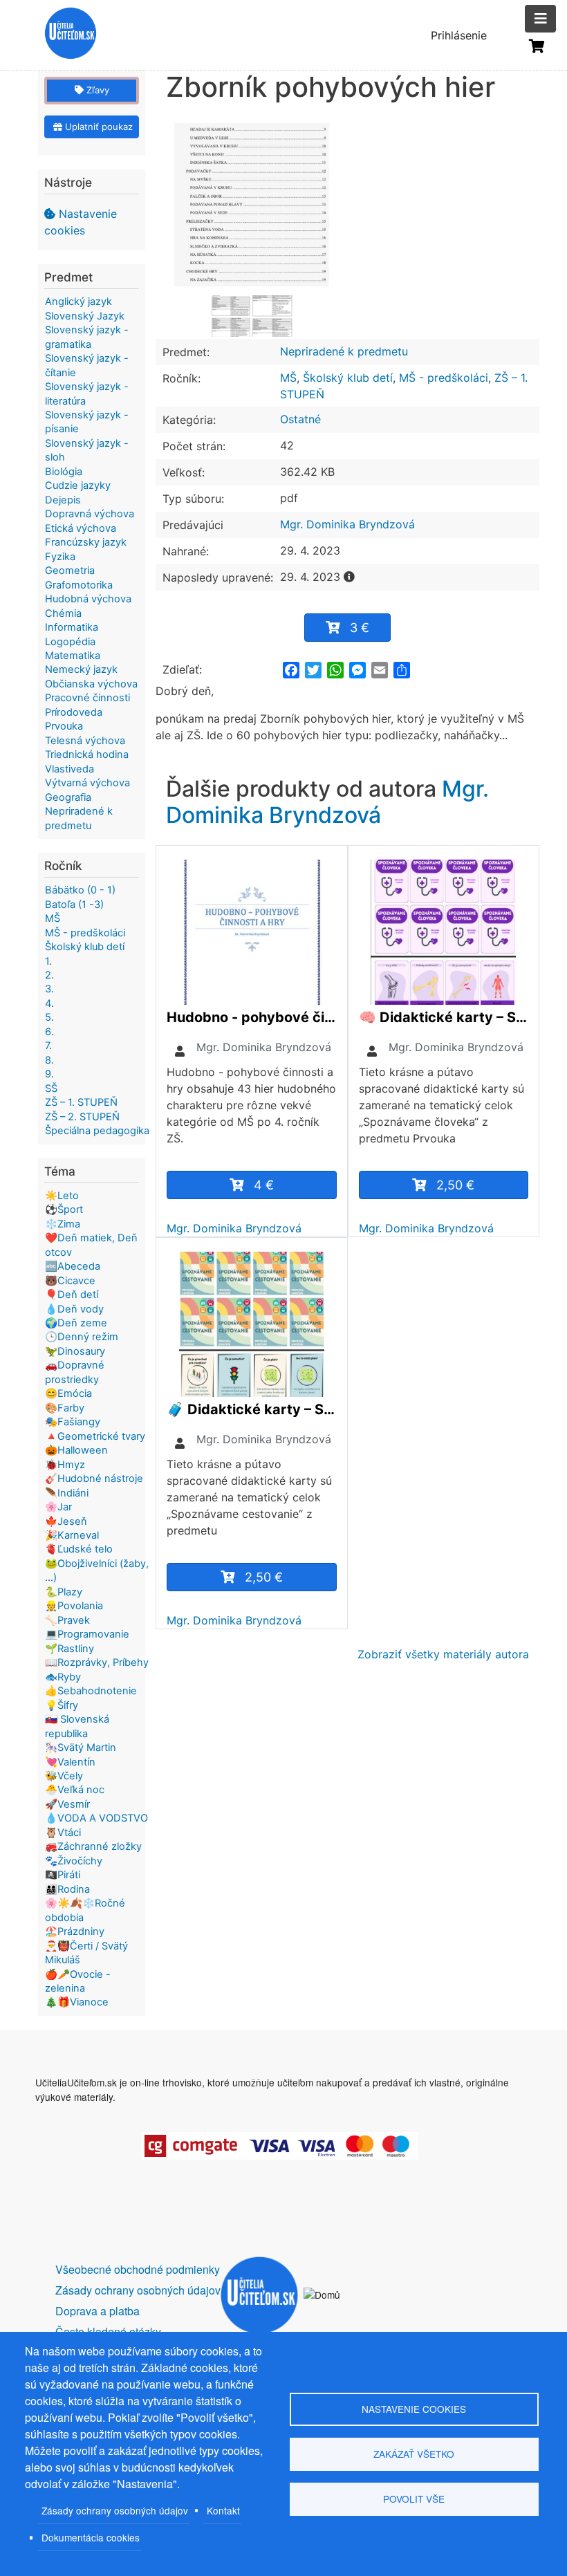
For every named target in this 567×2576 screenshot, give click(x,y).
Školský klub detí (348, 378)
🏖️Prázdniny (75, 1931)
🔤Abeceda (73, 1266)
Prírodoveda (74, 712)
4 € (264, 1185)
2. (49, 975)
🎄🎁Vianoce (77, 2002)
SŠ (51, 1088)
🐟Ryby (63, 1677)
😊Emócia (68, 1393)
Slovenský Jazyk (85, 316)
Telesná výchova (85, 741)
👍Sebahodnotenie (91, 1691)
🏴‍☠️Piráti (63, 1875)
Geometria (70, 571)
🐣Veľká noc (75, 1790)
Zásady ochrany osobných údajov (115, 2510)
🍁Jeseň (66, 1521)
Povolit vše (414, 2499)
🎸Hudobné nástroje (94, 1479)
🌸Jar (58, 1507)
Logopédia (70, 642)
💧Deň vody (74, 1309)
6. (49, 1032)
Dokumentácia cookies (91, 2537)
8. (49, 1060)
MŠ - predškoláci (444, 378)
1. (48, 961)
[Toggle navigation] (540, 19)
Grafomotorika (79, 585)
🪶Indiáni (67, 1493)
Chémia (63, 613)
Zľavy (96, 90)
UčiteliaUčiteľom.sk (63, 35)
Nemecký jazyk (81, 669)
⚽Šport (64, 1210)
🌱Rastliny (69, 1649)
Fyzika (60, 557)
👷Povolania (74, 1606)
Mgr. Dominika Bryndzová (347, 524)
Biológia (64, 472)
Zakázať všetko (414, 2454)
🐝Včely (64, 1776)
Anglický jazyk (78, 302)
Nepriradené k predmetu (344, 351)
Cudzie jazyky (78, 485)
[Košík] (537, 46)
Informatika (72, 627)
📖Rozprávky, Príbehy (97, 1662)
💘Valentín (70, 1762)
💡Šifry (62, 1705)
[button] (252, 208)
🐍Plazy (64, 1592)
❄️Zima (63, 1224)
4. (49, 1003)
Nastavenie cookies (81, 222)
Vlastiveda (69, 769)
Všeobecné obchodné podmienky (138, 2269)
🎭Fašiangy (73, 1422)
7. (48, 1046)
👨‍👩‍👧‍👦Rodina (67, 1889)
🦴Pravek (67, 1620)
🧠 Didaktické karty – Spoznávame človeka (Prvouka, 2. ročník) (444, 1017)
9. (49, 1074)
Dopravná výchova (90, 514)
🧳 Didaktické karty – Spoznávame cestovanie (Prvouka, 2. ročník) (252, 1409)
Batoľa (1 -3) (74, 905)
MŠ (288, 378)
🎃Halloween (76, 1450)
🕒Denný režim (82, 1337)
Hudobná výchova (88, 599)
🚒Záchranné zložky (93, 1846)
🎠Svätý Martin (81, 1748)
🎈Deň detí (72, 1295)
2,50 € (455, 1185)
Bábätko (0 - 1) (80, 890)
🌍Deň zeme (76, 1323)
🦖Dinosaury (75, 1351)
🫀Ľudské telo (79, 1549)
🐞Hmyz (65, 1465)
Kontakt (223, 2510)
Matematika (73, 656)
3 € (360, 628)
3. (49, 989)
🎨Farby (65, 1408)
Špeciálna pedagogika (97, 1131)
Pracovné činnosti (87, 698)
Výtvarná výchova (87, 783)
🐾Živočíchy (74, 1861)
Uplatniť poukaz (97, 127)
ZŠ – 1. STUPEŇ (81, 1102)
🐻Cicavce (70, 1281)
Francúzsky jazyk (86, 542)
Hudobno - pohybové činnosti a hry (252, 1017)
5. (49, 1017)
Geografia (68, 797)
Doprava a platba (97, 2311)
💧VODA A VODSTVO (96, 1818)
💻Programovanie (87, 1634)
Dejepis (63, 500)
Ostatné (300, 419)
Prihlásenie (459, 35)
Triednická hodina (87, 754)
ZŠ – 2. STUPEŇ (82, 1117)
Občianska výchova (91, 684)
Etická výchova (81, 528)
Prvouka (64, 726)
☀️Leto (62, 1196)
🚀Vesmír (67, 1804)
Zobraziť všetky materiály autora (443, 1654)
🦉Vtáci (63, 1833)
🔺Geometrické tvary (95, 1436)
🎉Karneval (72, 1535)
